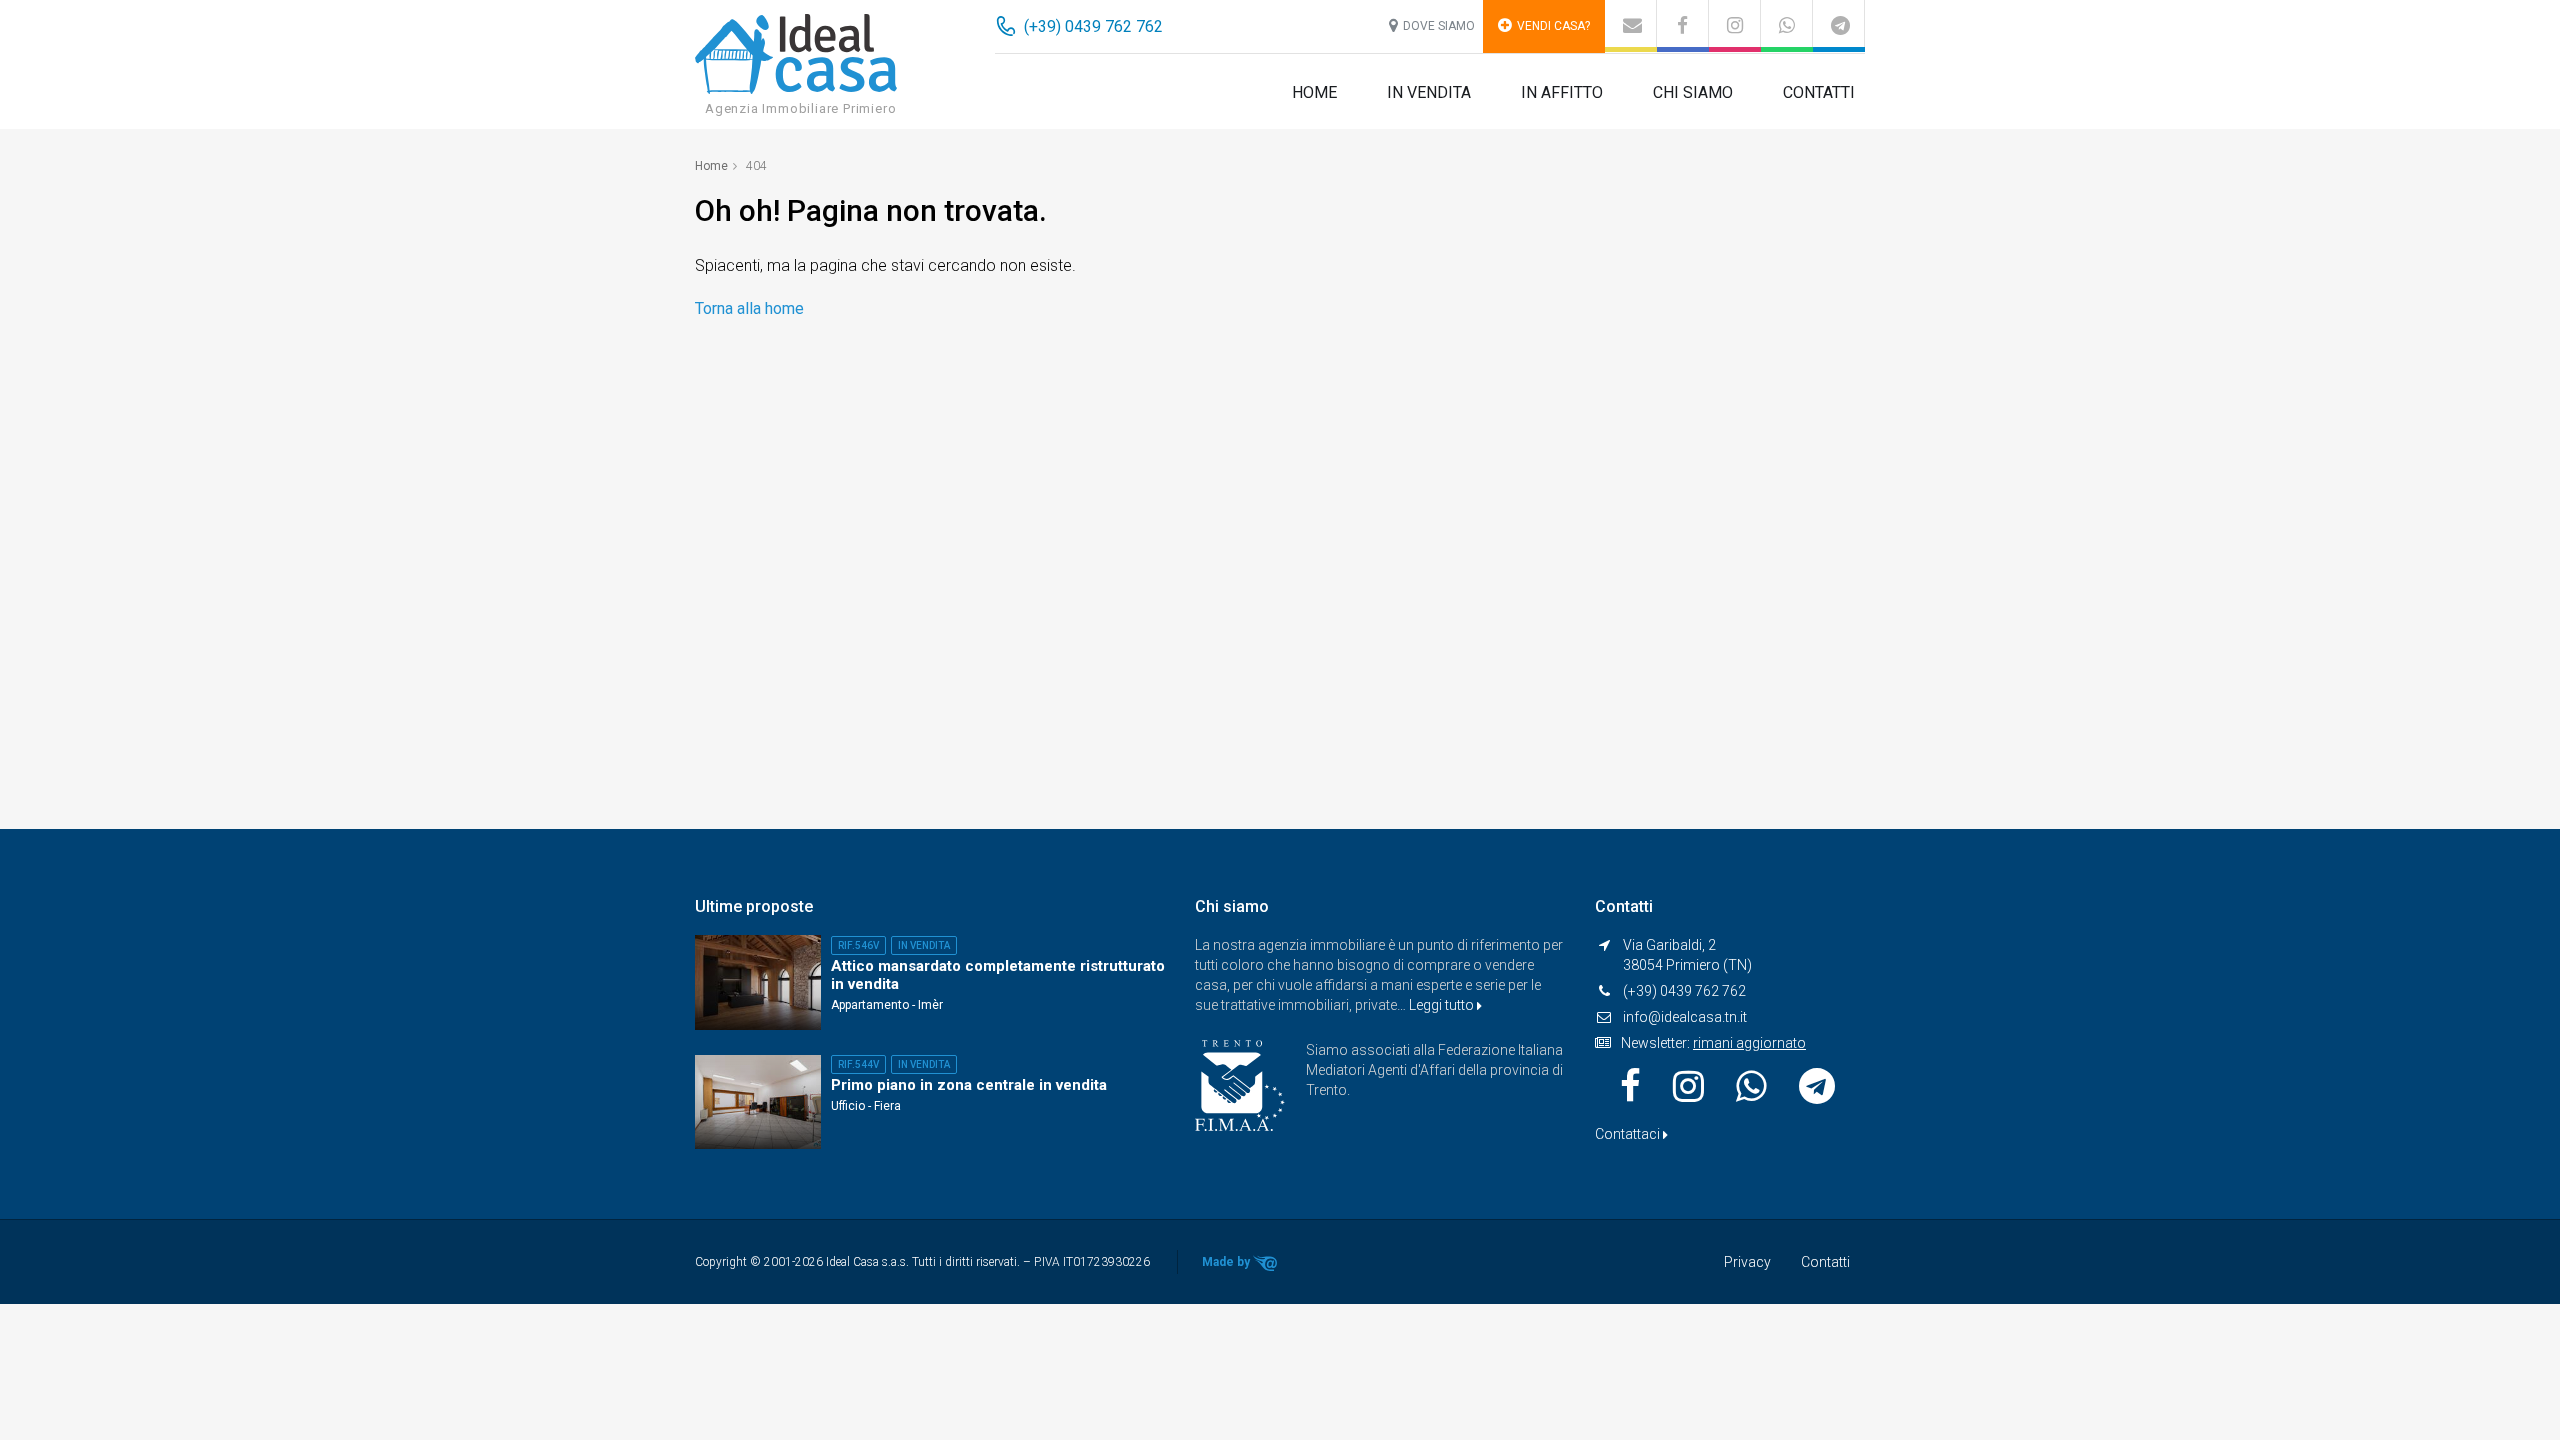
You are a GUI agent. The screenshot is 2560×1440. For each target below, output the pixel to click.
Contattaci (1629, 1134)
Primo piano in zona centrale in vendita (969, 1085)
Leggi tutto (1443, 1005)
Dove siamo (1439, 26)
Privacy (1747, 1262)
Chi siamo (1693, 92)
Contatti (1819, 92)
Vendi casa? (1553, 26)
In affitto (1562, 92)
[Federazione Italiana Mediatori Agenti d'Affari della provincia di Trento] (1240, 1084)
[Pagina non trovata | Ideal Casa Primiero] (796, 52)
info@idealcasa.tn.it (1685, 1017)
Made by (1227, 1262)
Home (1314, 92)
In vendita (1429, 92)
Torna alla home (749, 308)
